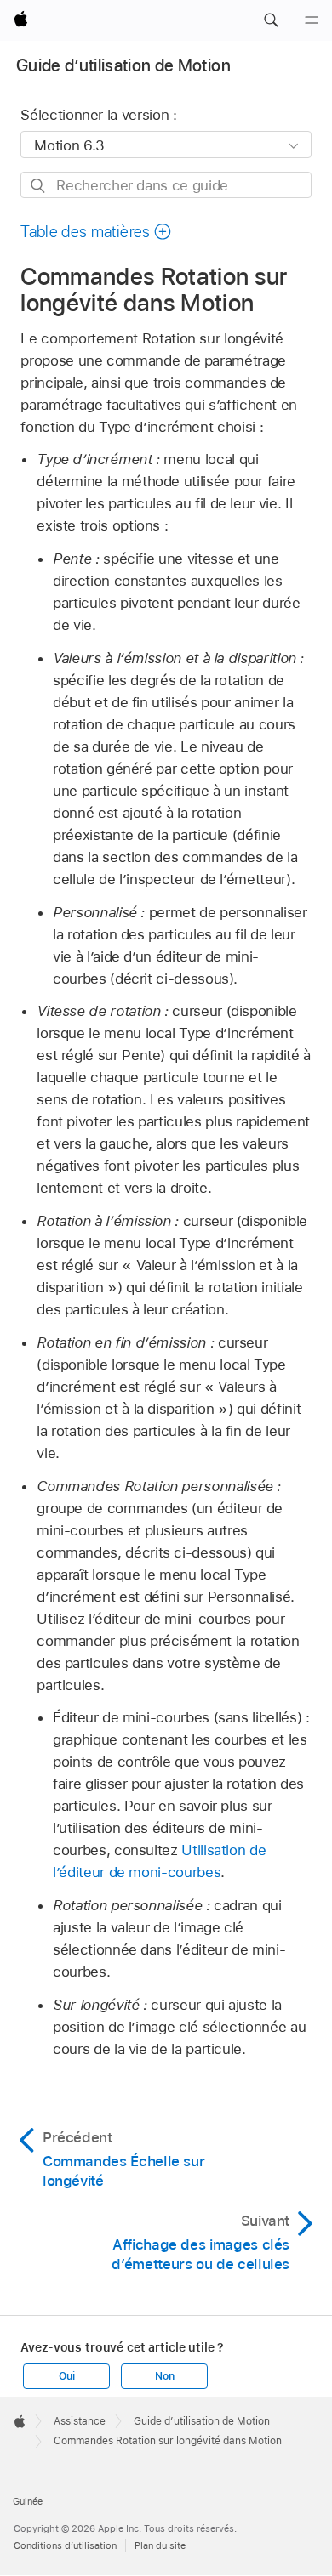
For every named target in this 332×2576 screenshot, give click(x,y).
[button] (271, 20)
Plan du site (160, 2545)
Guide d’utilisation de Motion (123, 65)
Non (164, 2376)
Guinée (28, 2501)
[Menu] (312, 20)
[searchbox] (166, 185)
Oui (66, 2376)
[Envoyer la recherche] (39, 186)
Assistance (80, 2421)
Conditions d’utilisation (65, 2545)
